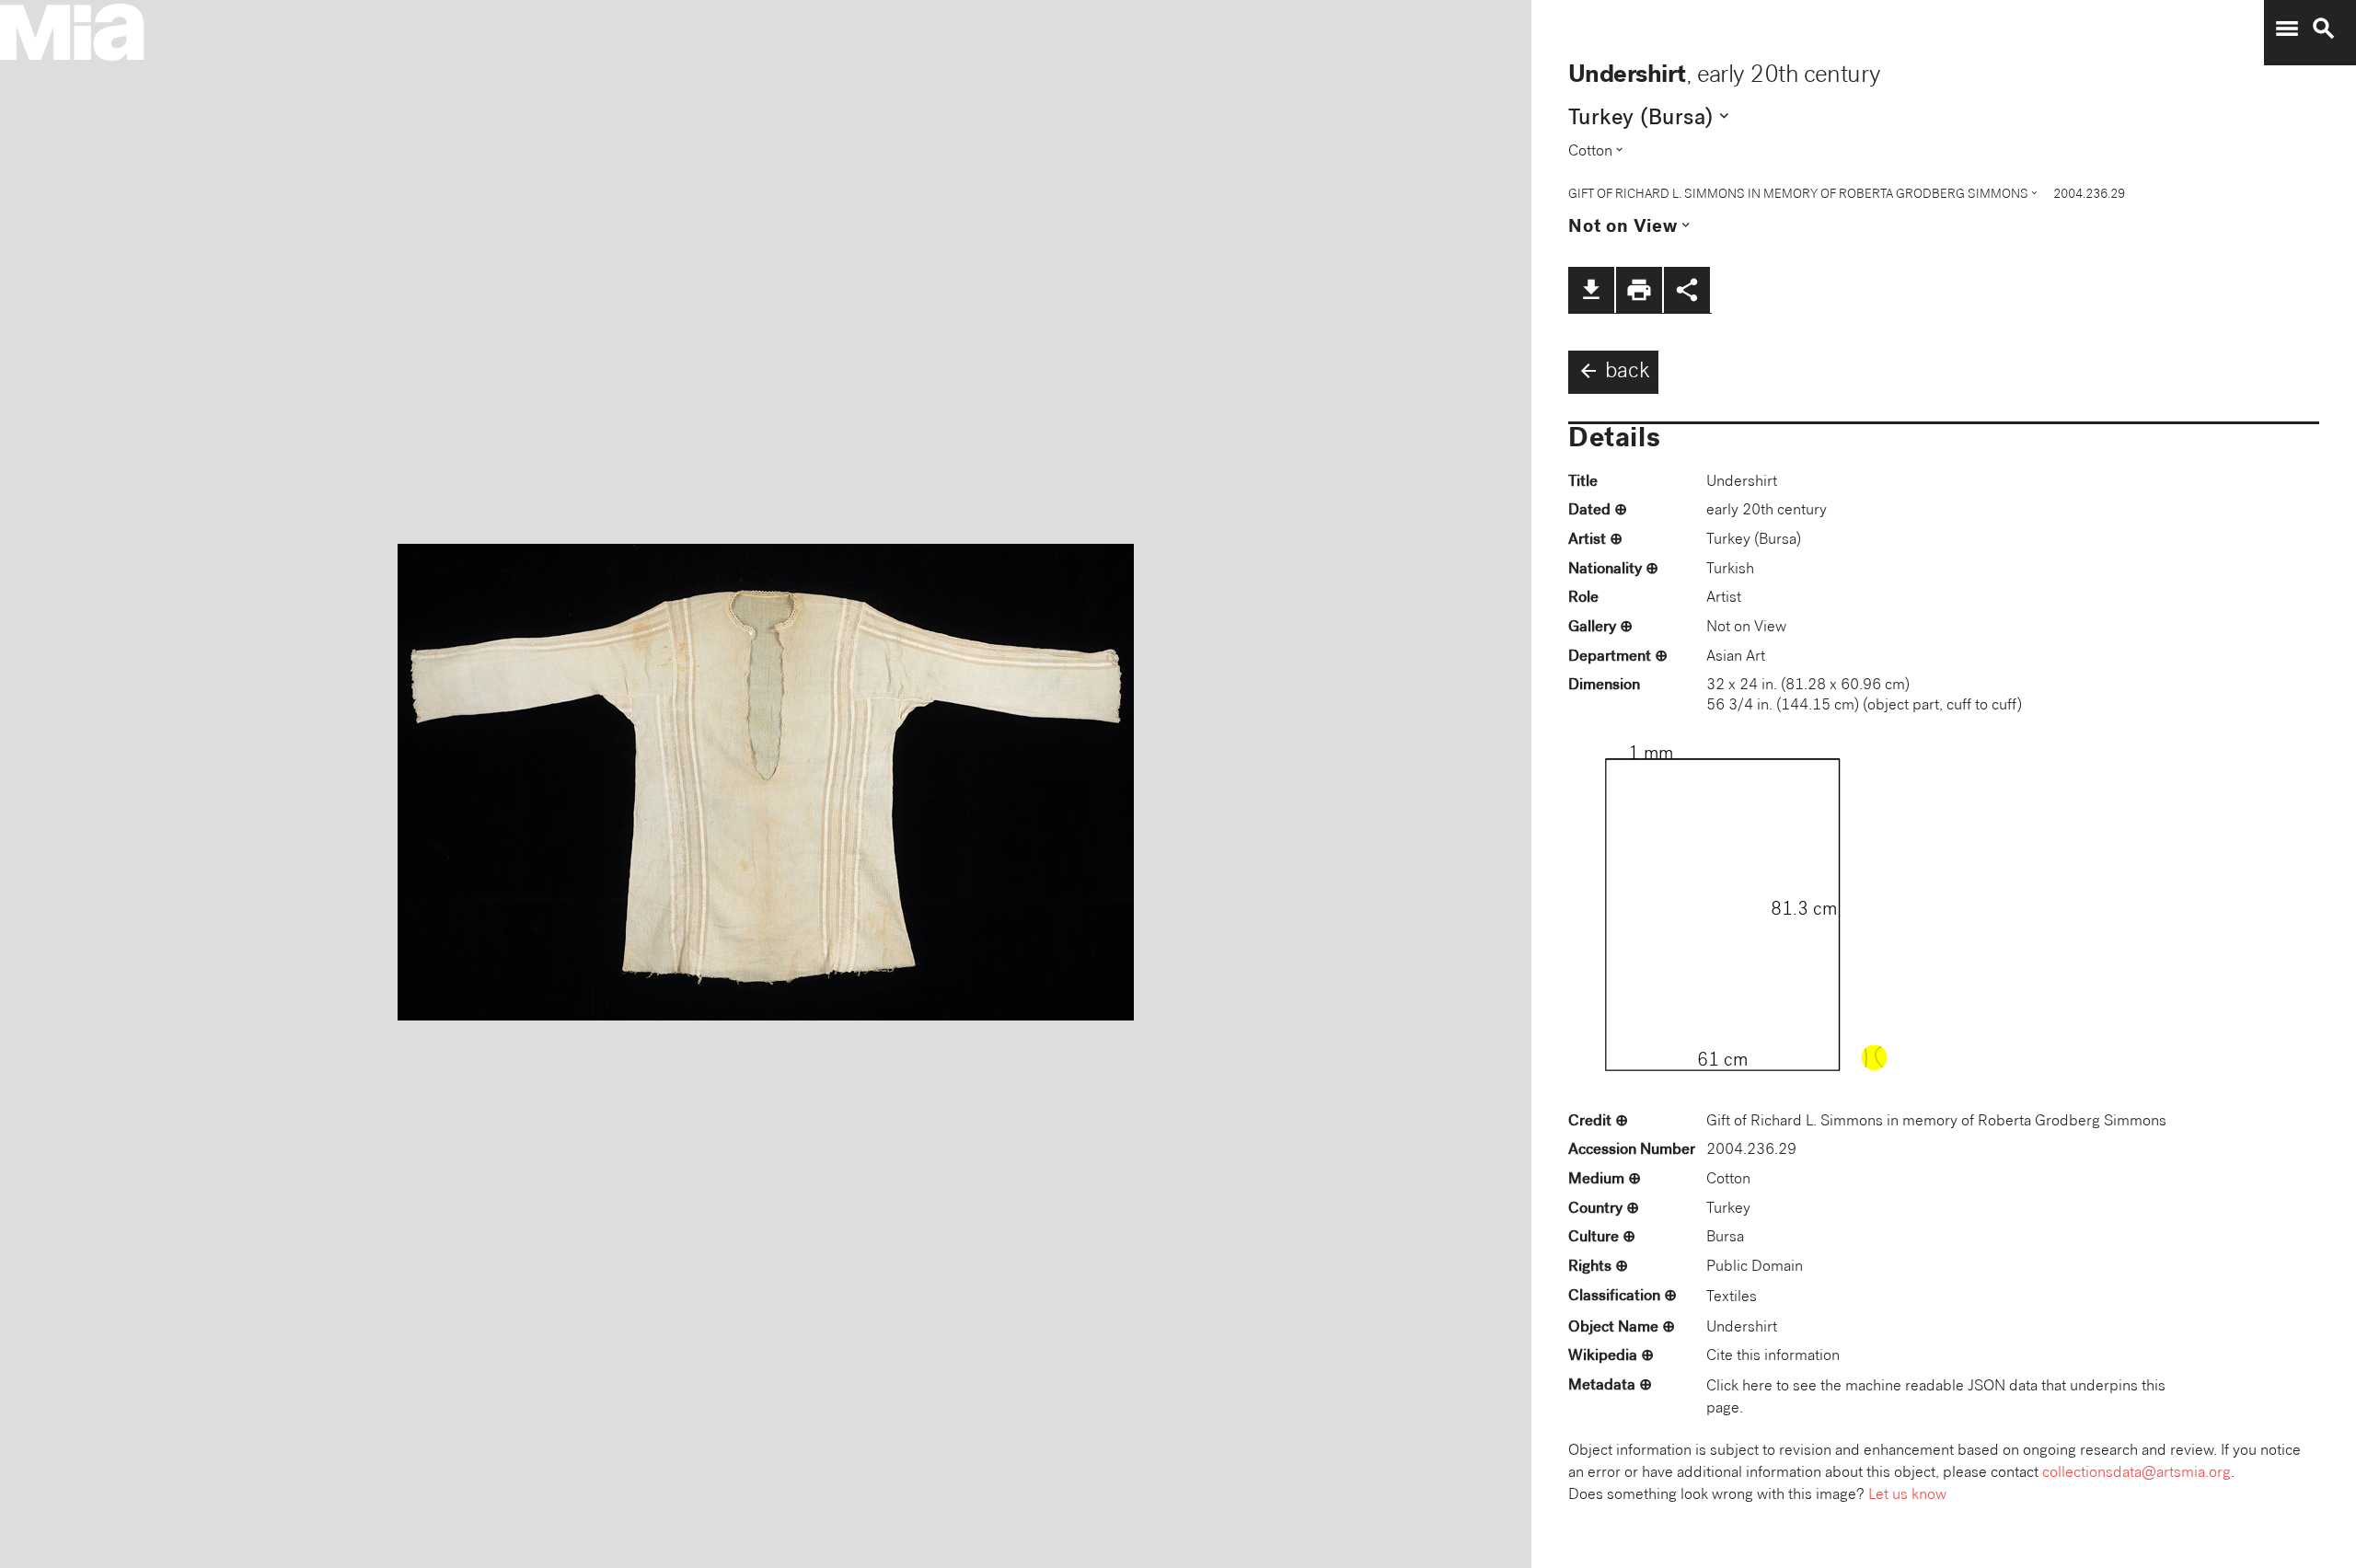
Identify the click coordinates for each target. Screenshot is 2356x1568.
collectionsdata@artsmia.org (2137, 1474)
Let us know (1907, 1496)
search (2324, 29)
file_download (1591, 290)
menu (2287, 29)
